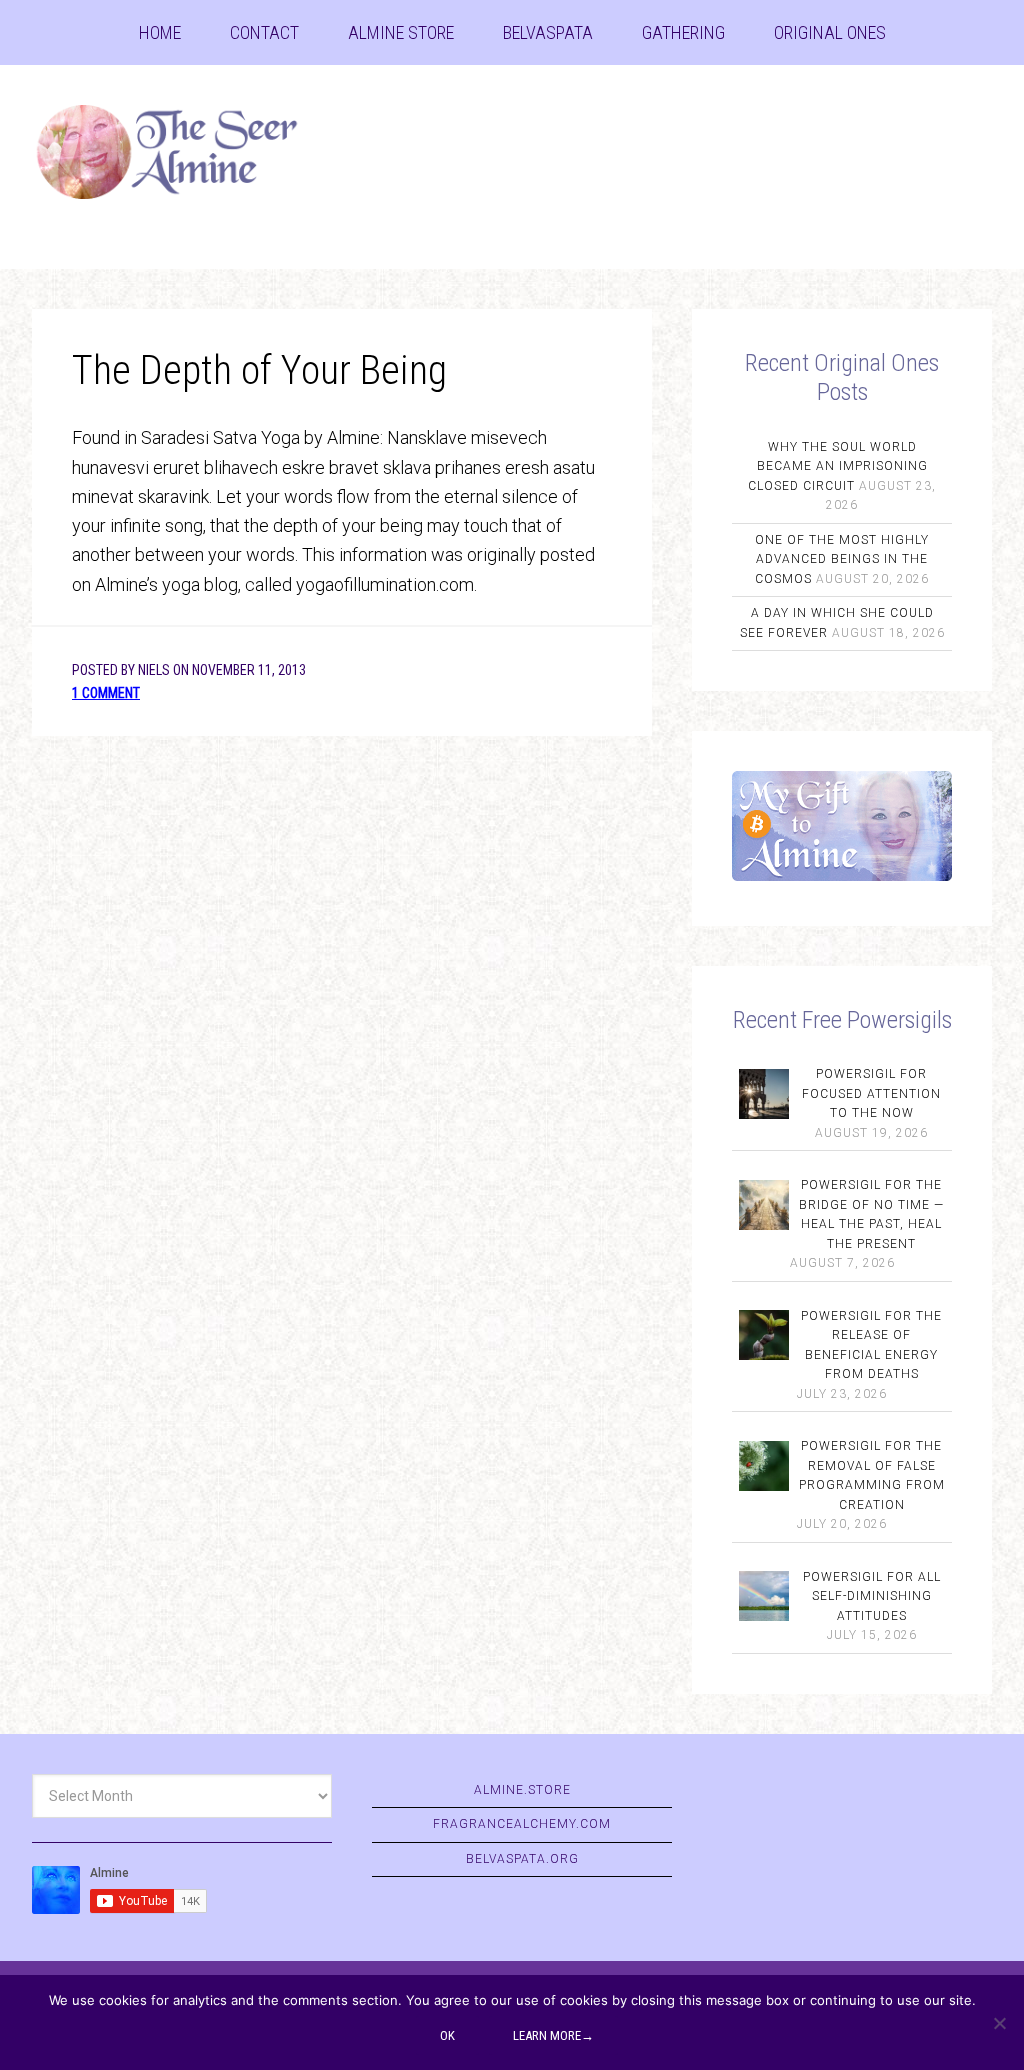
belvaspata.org (522, 1859)
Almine (182, 155)
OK (447, 2035)
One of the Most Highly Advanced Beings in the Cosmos (842, 559)
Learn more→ (553, 2035)
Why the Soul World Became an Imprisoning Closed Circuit (838, 466)
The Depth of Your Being (259, 370)
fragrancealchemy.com (522, 1824)
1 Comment (106, 693)
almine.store (522, 1790)
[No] (999, 2023)
